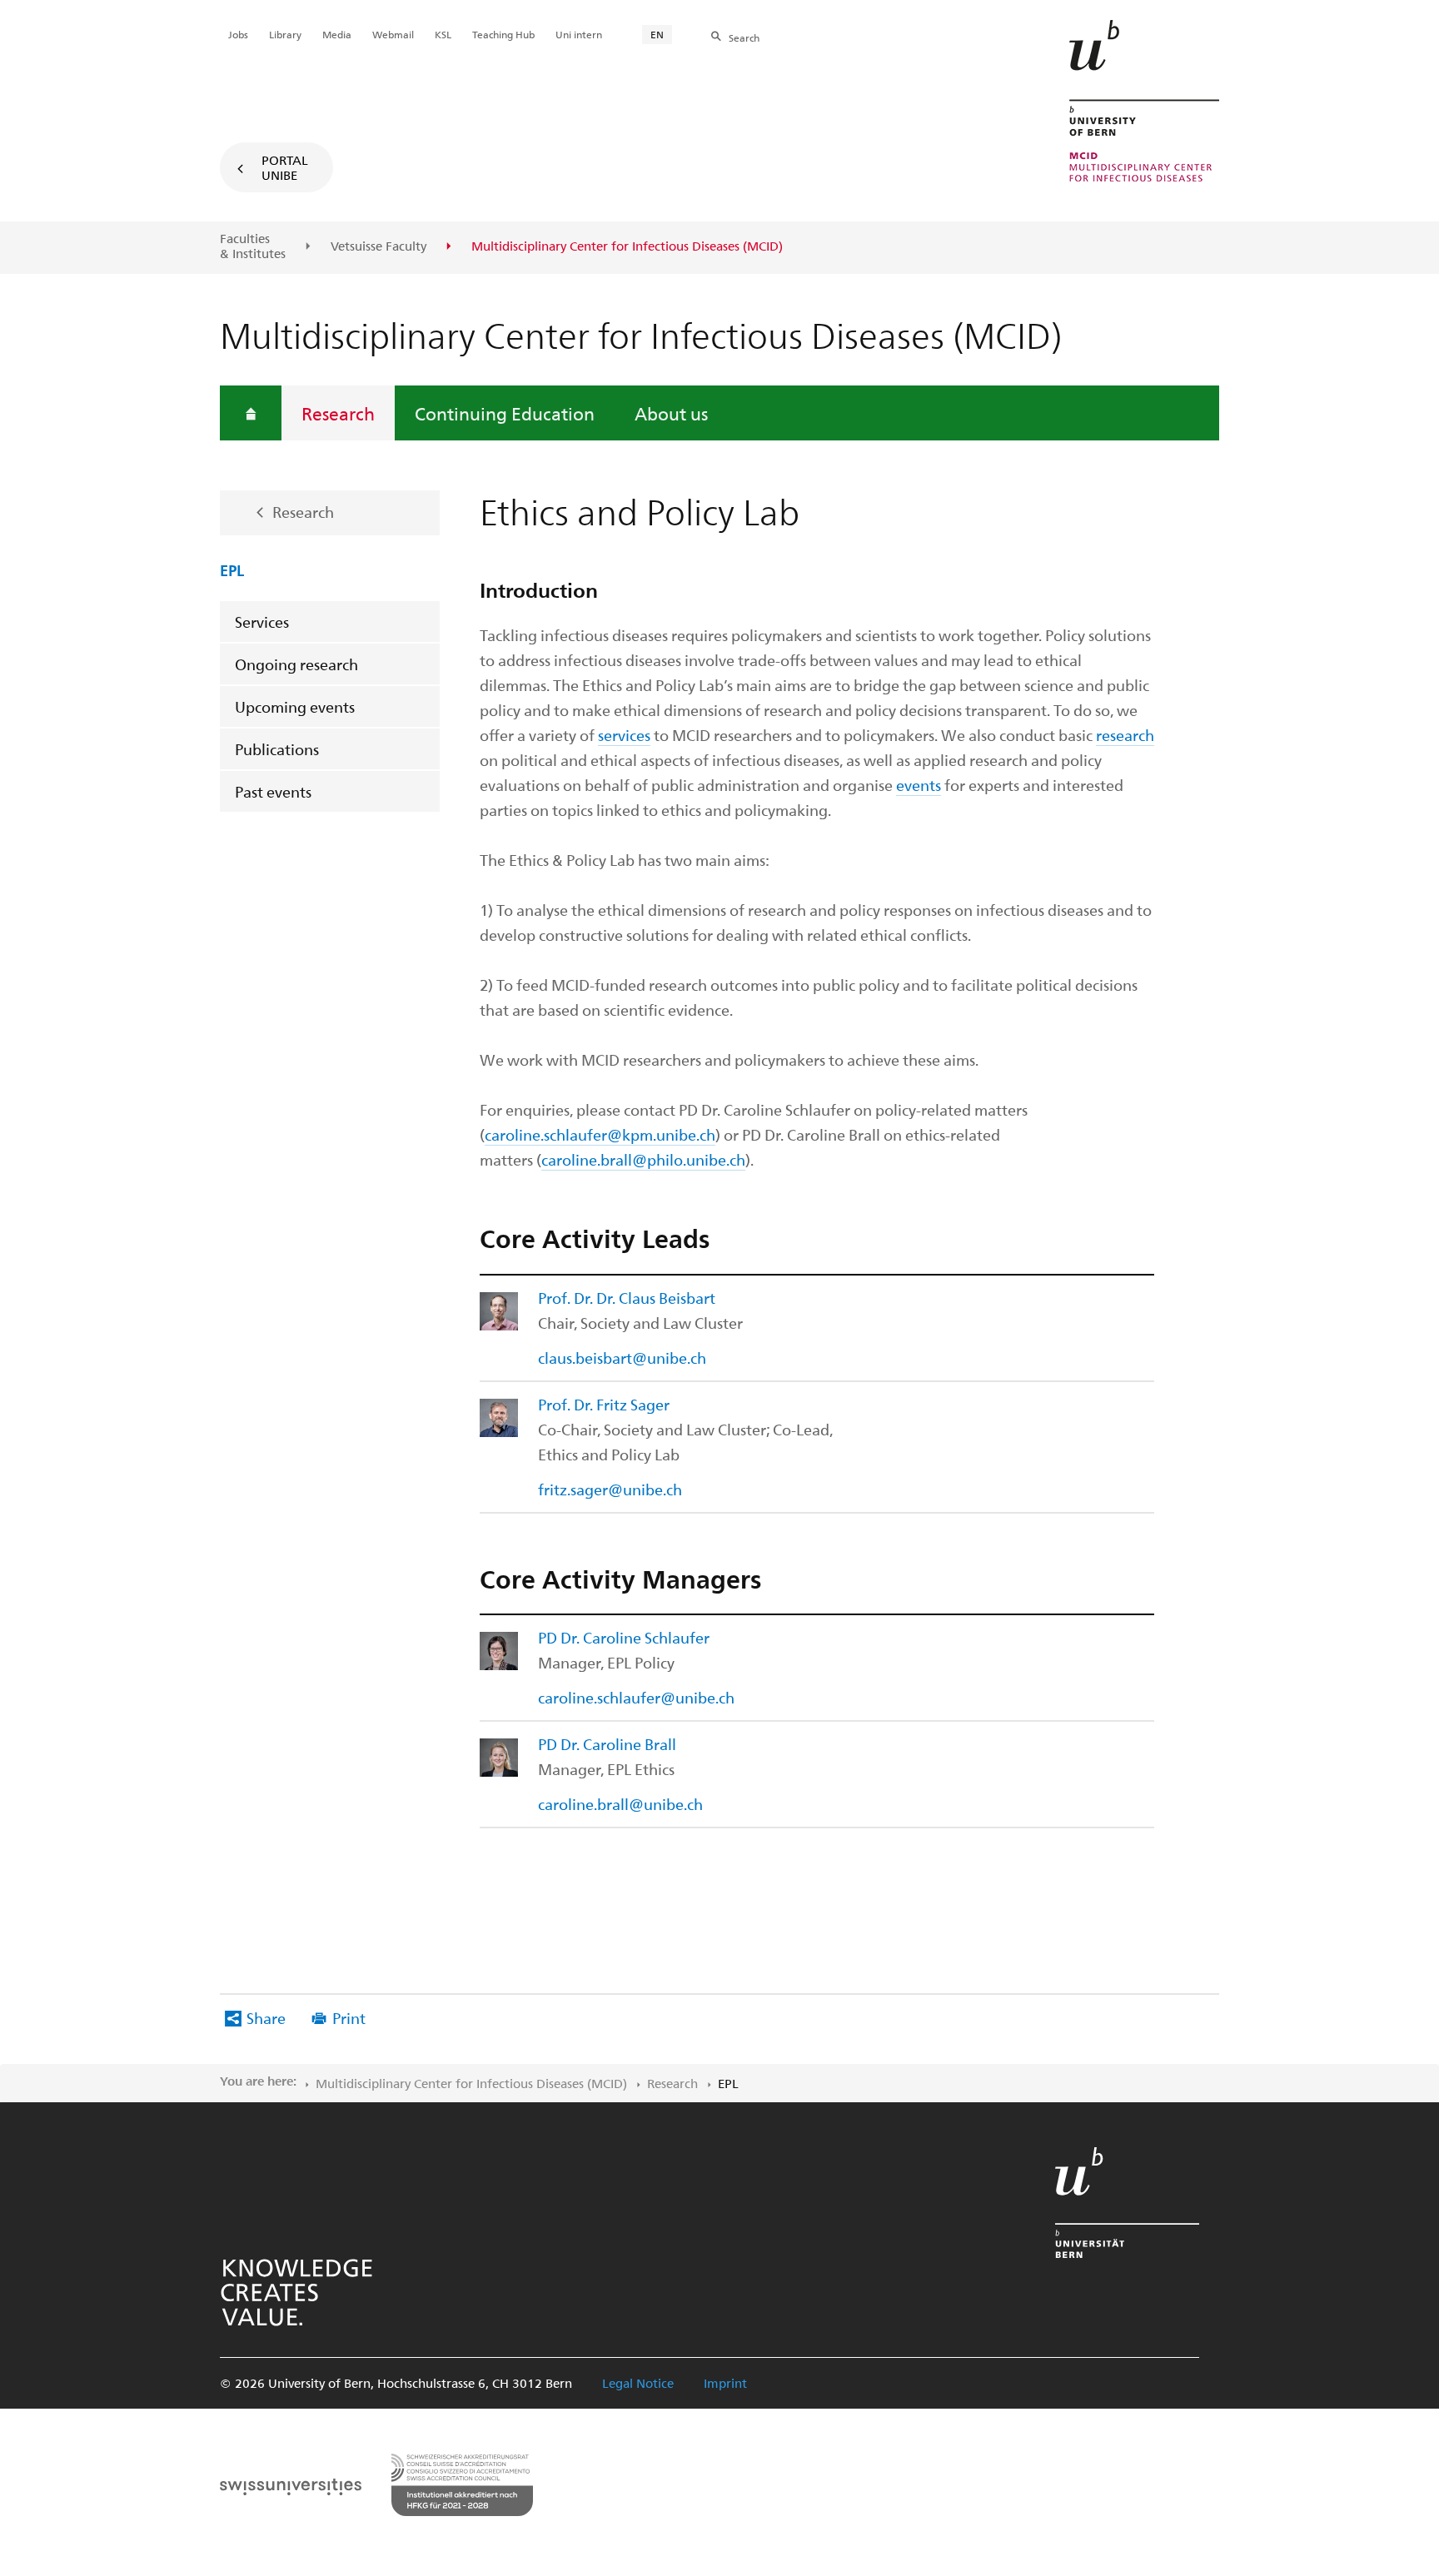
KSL (443, 34)
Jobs (238, 34)
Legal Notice (638, 2383)
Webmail (393, 34)
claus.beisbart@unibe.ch (622, 1358)
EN (657, 34)
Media (337, 34)
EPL (232, 569)
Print (349, 2018)
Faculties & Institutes (253, 246)
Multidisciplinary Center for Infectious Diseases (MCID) (471, 2083)
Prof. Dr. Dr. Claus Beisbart (627, 1298)
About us (671, 413)
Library (285, 34)
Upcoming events (295, 706)
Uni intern (579, 34)
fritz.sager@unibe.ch (610, 1489)
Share (266, 2018)
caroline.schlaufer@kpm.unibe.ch (600, 1134)
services (624, 735)
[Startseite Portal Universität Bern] (1144, 101)
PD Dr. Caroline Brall (607, 1744)
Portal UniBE (285, 167)
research (1125, 735)
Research (338, 413)
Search (744, 37)
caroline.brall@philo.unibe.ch (643, 1159)
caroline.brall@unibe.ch (620, 1804)
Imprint (725, 2383)
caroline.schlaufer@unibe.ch (636, 1697)
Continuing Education (505, 413)
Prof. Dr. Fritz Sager (604, 1404)
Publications (277, 749)
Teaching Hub (503, 34)
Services (262, 622)
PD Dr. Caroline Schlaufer (624, 1637)
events (919, 785)
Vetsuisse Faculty (378, 246)
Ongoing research (296, 664)
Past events (273, 791)
